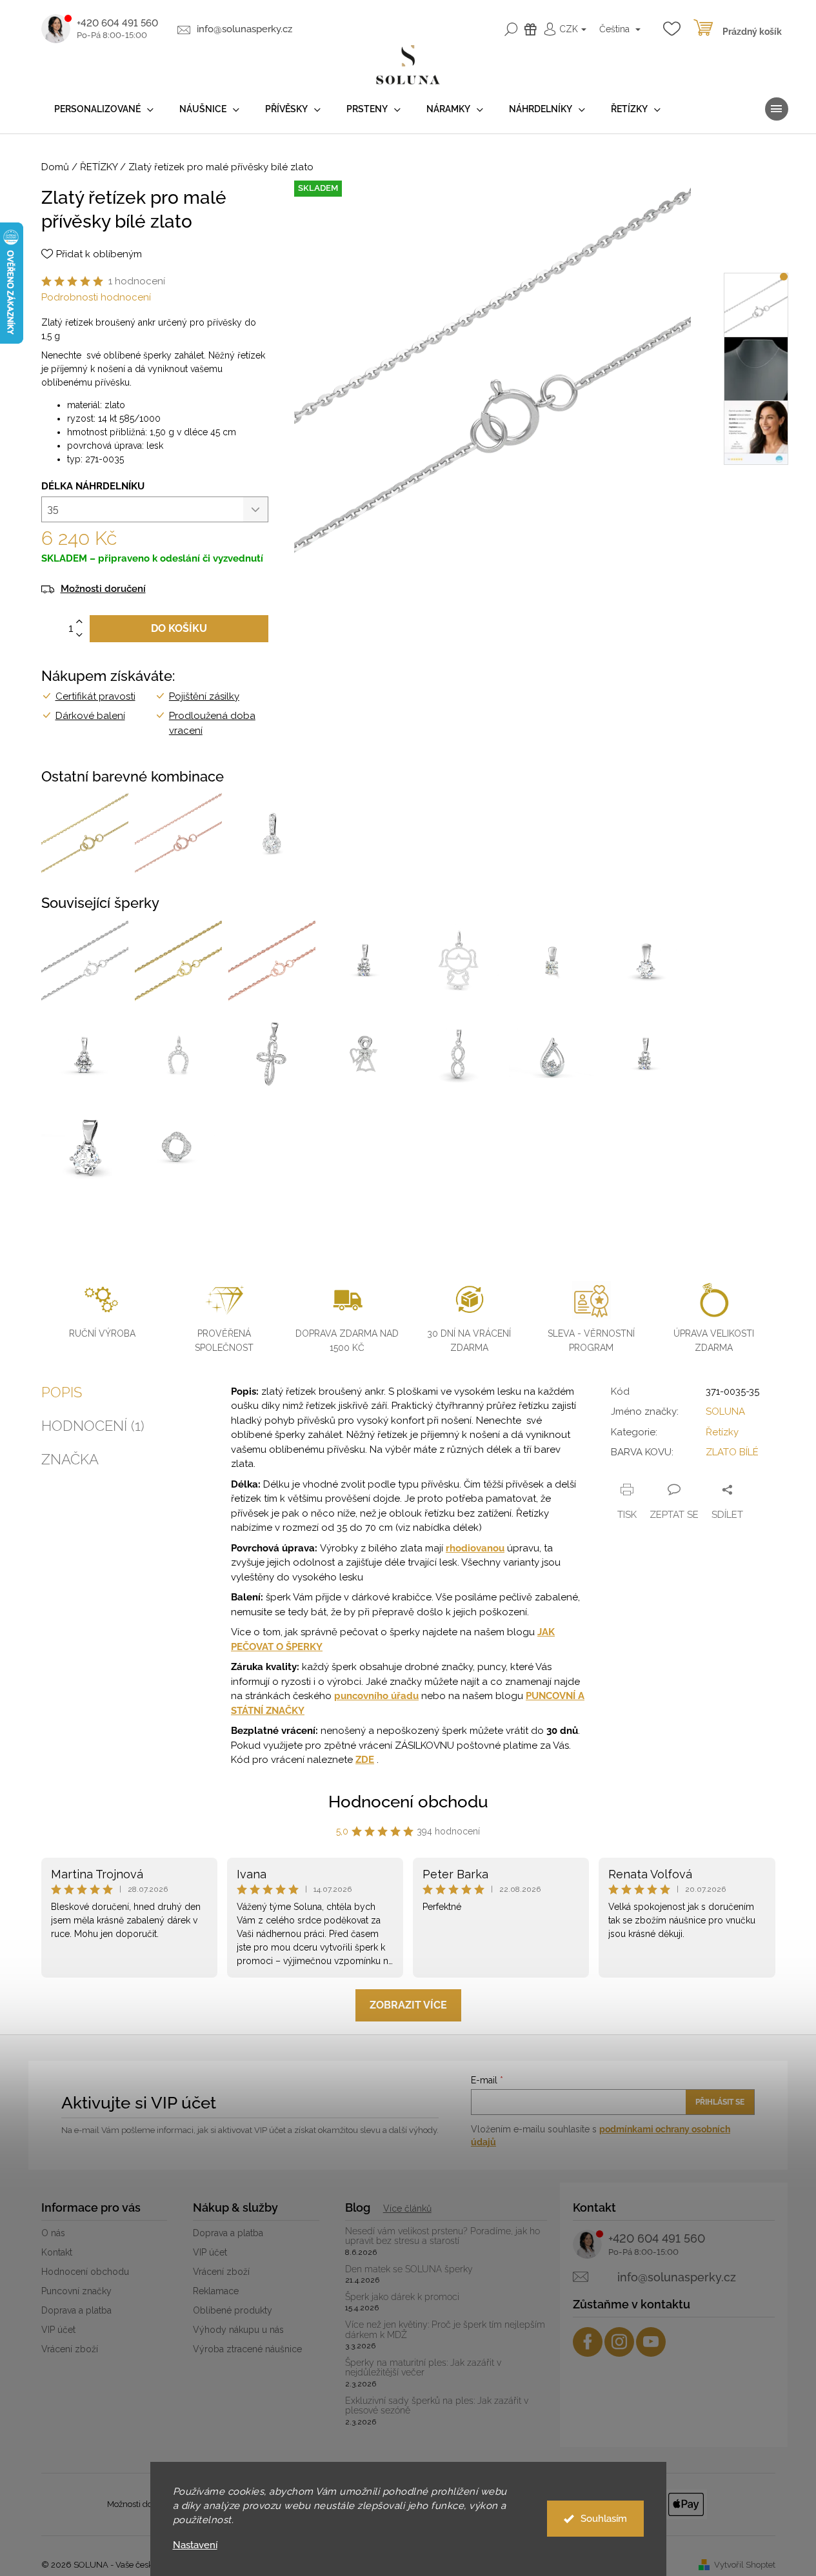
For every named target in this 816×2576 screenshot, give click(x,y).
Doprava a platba (76, 2310)
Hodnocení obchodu (408, 1802)
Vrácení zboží (70, 2349)
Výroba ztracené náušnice (247, 2349)
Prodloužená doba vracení (212, 723)
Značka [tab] (70, 1459)
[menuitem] (104, 109)
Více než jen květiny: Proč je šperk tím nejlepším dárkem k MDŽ (445, 2330)
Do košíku (179, 628)
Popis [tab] (62, 1392)
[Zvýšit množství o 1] (79, 622)
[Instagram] (619, 2342)
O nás (53, 2233)
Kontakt (57, 2252)
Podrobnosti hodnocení (96, 297)
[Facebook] (588, 2342)
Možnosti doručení (103, 589)
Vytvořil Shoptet (745, 2565)
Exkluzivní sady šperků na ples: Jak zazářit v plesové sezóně (437, 2406)
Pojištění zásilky (204, 696)
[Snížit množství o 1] (79, 635)
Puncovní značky (76, 2291)
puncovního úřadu (376, 1696)
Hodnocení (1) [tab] (93, 1426)
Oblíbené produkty (233, 2310)
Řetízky (722, 1432)
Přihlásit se (720, 2102)
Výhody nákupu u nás (238, 2330)
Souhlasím (604, 2519)
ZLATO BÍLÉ (732, 1452)
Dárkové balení (90, 716)
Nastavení (195, 2545)
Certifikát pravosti (95, 696)
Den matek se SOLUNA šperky (409, 2269)
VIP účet (58, 2330)
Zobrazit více (408, 2005)
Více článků (407, 2208)
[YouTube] (651, 2342)
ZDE (365, 1760)
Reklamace (216, 2291)
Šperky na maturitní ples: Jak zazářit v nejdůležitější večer (423, 2368)
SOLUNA (725, 1411)
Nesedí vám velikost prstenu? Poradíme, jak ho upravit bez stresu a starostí (443, 2236)
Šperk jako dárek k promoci (402, 2297)
